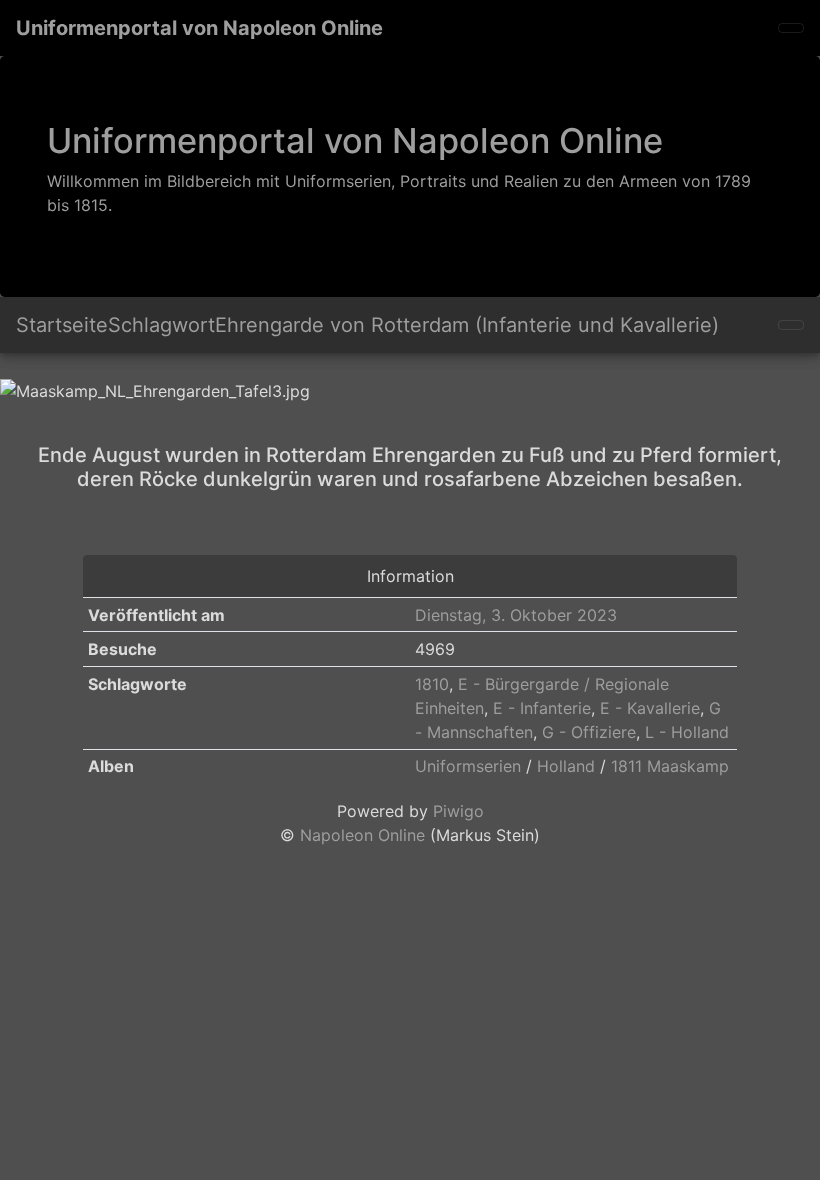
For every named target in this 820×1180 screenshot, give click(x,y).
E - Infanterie (542, 708)
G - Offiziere (589, 732)
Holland (566, 766)
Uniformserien (468, 766)
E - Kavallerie (650, 708)
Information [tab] (410, 576)
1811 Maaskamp (670, 766)
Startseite (62, 325)
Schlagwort (161, 325)
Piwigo (458, 811)
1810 (432, 684)
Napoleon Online (362, 835)
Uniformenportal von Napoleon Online (199, 28)
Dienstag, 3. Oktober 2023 (516, 615)
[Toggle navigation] (791, 28)
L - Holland (687, 732)
